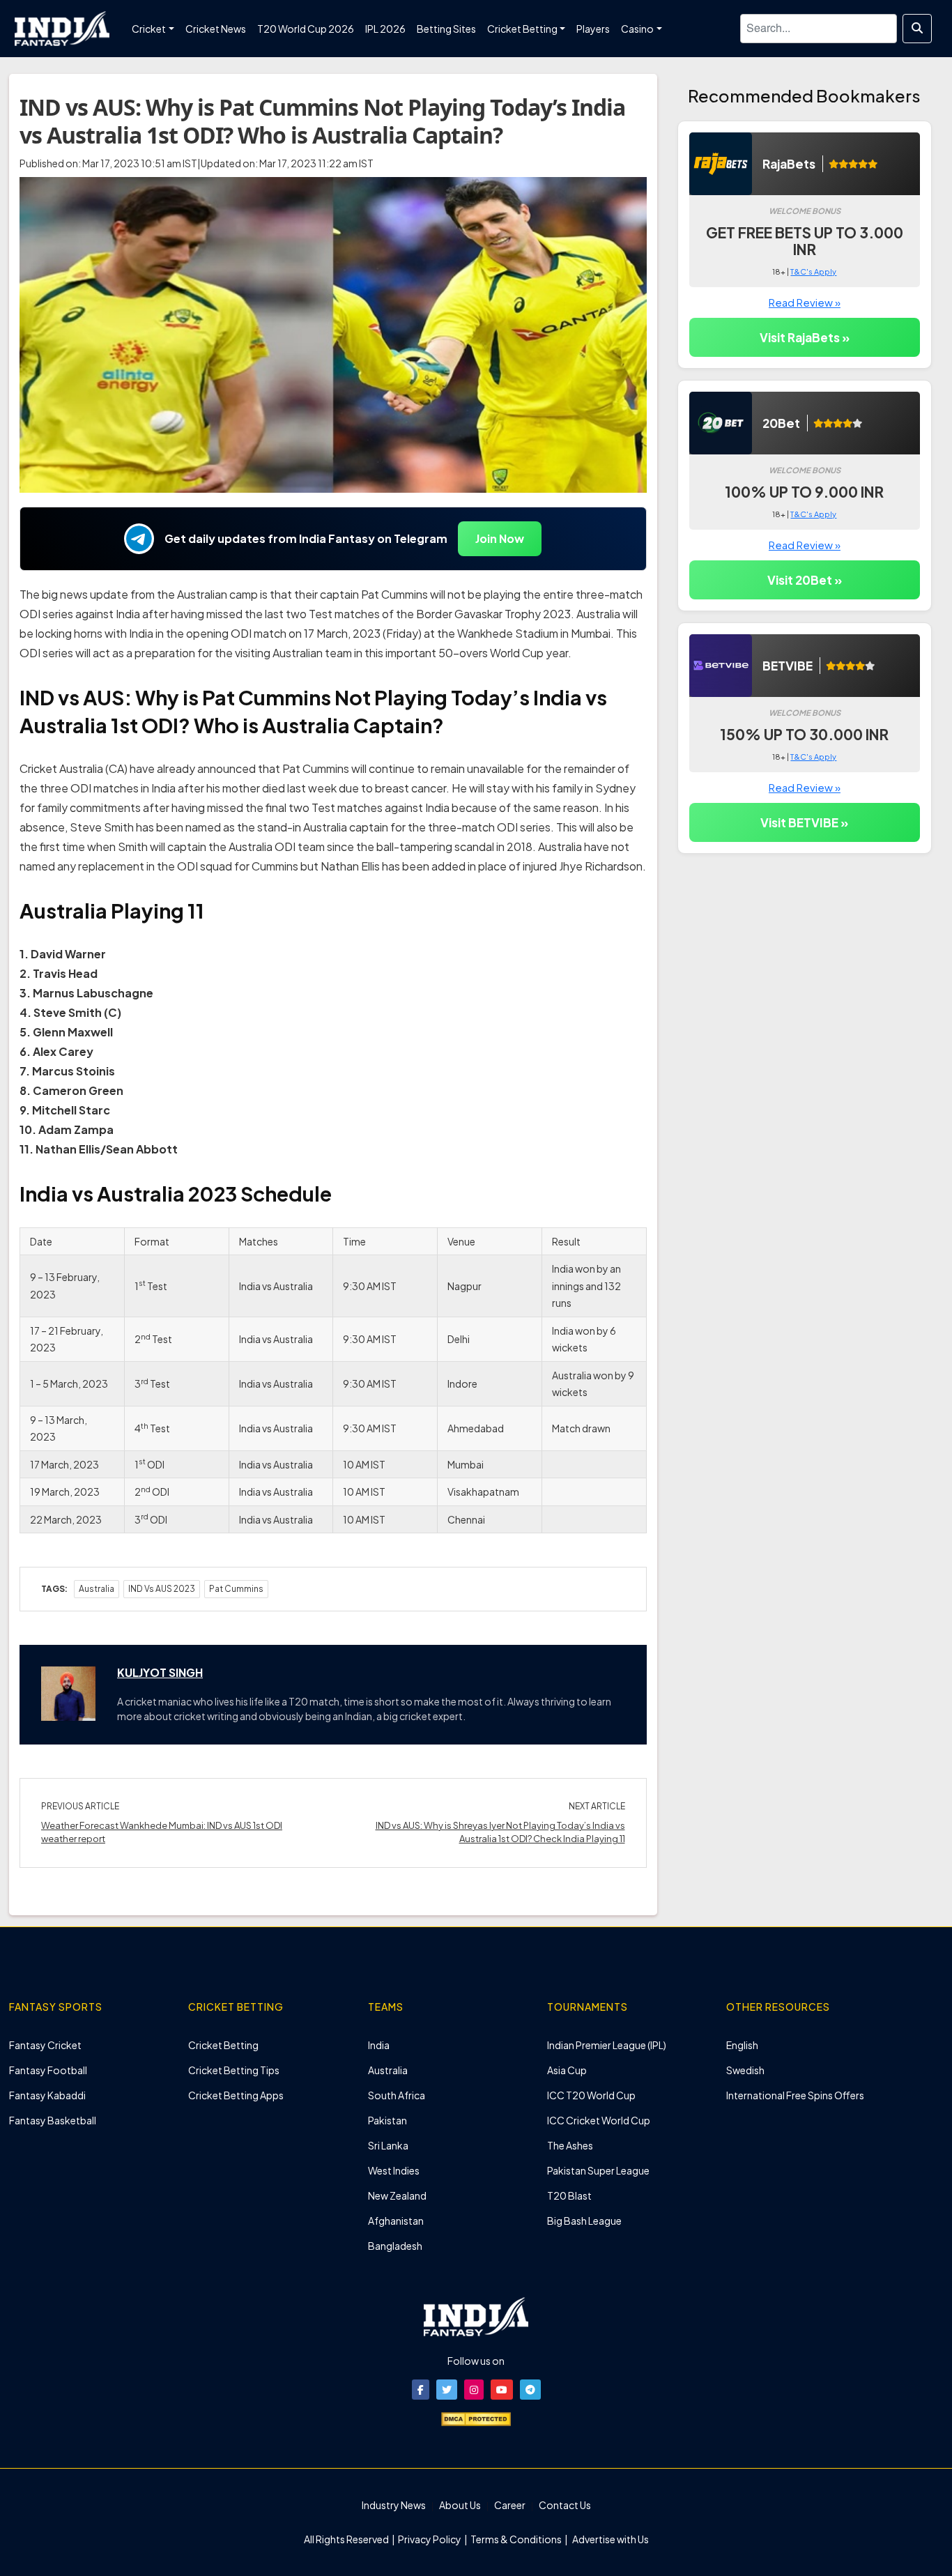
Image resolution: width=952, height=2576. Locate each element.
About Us (460, 2505)
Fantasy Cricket (45, 2045)
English (742, 2045)
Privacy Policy (430, 2539)
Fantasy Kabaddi (47, 2095)
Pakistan (387, 2120)
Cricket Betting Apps (236, 2095)
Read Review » (805, 302)
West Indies (394, 2170)
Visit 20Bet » (805, 580)
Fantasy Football (48, 2070)
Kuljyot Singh (160, 1672)
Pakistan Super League (598, 2170)
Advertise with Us (610, 2539)
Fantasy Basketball (53, 2120)
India (379, 2045)
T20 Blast (569, 2195)
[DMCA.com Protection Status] (476, 2418)
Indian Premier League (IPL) (607, 2045)
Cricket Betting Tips (234, 2070)
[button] (421, 2390)
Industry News (394, 2505)
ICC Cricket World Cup (599, 2120)
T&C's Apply (813, 271)
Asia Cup (567, 2070)
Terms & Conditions (516, 2539)
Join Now (500, 538)
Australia (97, 1589)
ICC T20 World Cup (591, 2095)
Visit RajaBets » (805, 337)
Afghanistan (396, 2221)
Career (510, 2505)
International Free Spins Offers (795, 2095)
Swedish (745, 2070)
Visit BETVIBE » (804, 822)
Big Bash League (584, 2221)
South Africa (397, 2095)
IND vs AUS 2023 (162, 1589)
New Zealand (397, 2195)
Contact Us (565, 2505)
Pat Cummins (236, 1589)
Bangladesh (395, 2246)
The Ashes (570, 2145)
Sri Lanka (388, 2145)
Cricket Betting (223, 2045)
